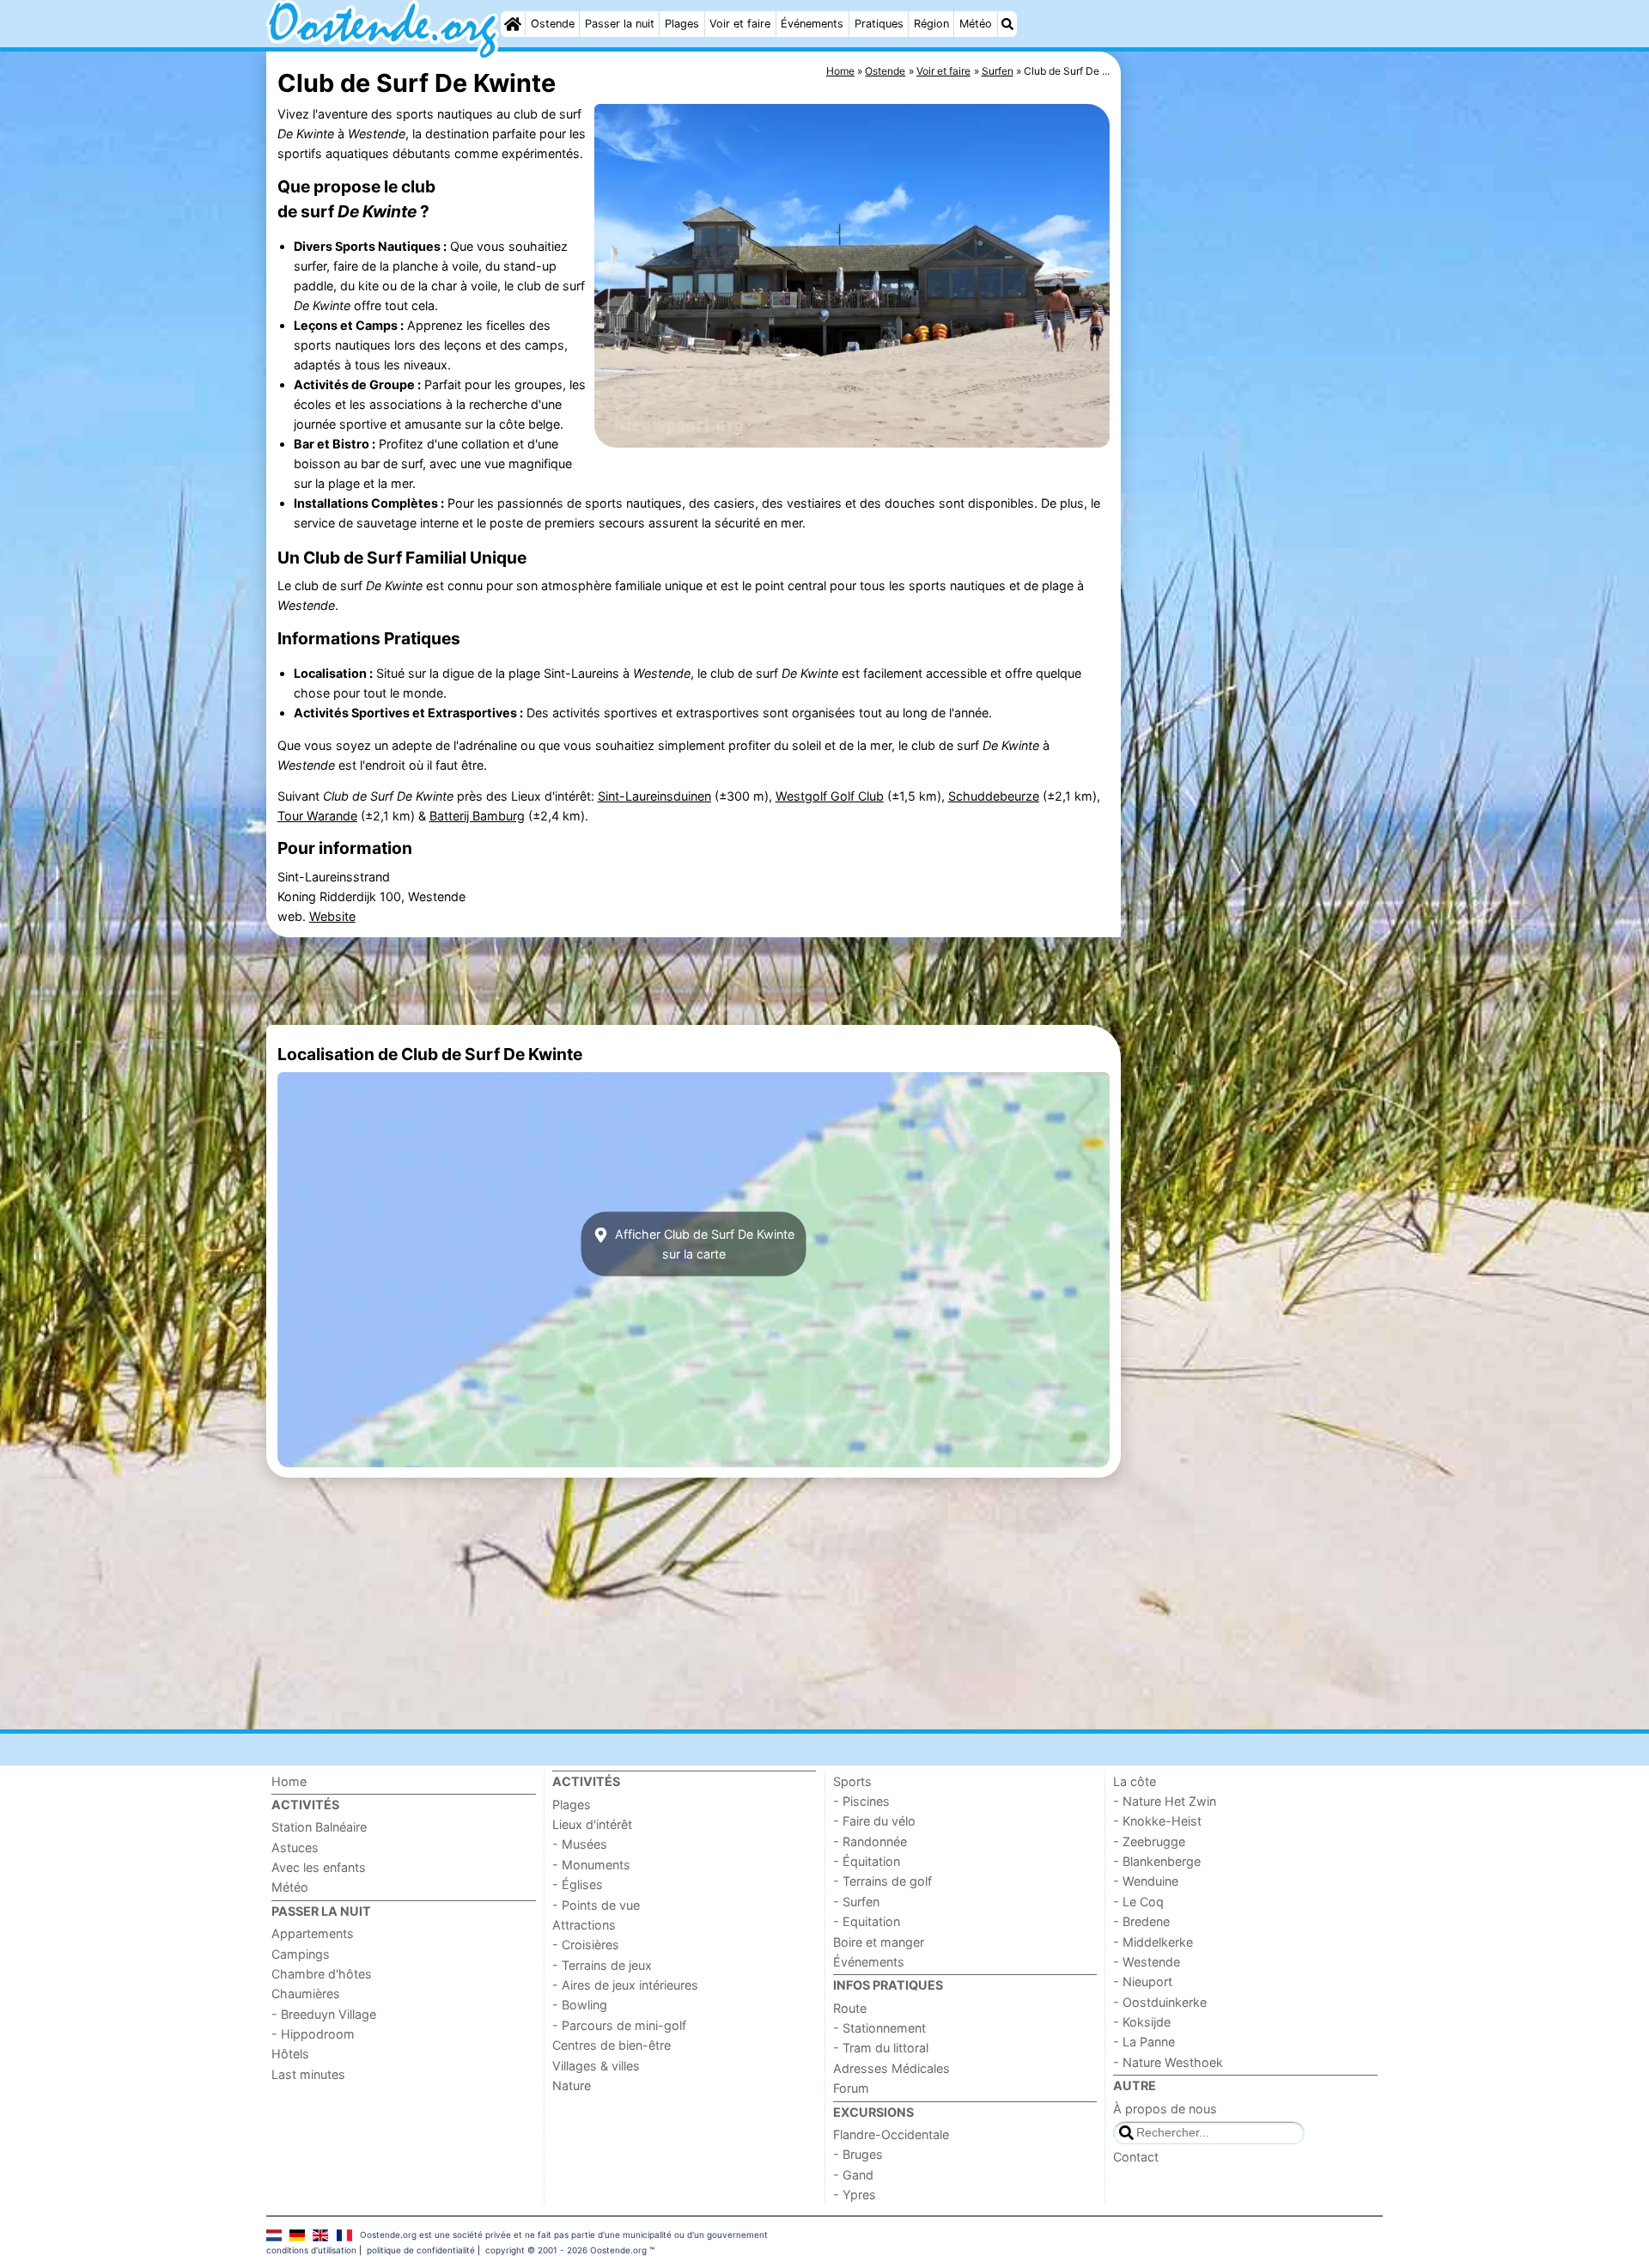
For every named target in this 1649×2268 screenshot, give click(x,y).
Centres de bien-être (612, 2045)
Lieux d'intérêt (592, 1824)
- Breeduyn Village (324, 2014)
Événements (812, 24)
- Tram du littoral (881, 2048)
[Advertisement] (1254, 447)
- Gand (853, 2175)
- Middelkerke (1153, 1942)
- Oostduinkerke (1160, 2002)
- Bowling (580, 2005)
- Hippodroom (313, 2034)
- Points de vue (596, 1905)
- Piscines (861, 1801)
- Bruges (858, 2154)
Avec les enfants (319, 1867)
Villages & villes (596, 2066)
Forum (851, 2088)
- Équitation (867, 1861)
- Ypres (855, 2195)
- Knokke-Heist (1157, 1821)
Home (289, 1781)
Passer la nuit (620, 24)
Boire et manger (879, 1942)
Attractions (584, 1925)
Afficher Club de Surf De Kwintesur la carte (703, 1244)
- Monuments (591, 1865)
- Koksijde (1142, 2022)
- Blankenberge (1157, 1861)
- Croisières (586, 1945)
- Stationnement (879, 2028)
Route (850, 2008)
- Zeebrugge (1149, 1841)
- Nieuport (1143, 1981)
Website (332, 916)
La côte (1135, 1781)
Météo (976, 24)
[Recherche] (1007, 24)
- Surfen (856, 1902)
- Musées (580, 1844)
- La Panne (1144, 2042)
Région (931, 24)
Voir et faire (740, 24)
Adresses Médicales (891, 2068)
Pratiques (879, 24)
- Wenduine (1146, 1881)
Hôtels (290, 2054)
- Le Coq (1138, 1902)
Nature (572, 2085)
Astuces (295, 1847)
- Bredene (1141, 1921)
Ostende (553, 24)
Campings (301, 1954)
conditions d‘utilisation (311, 2250)
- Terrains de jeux (602, 1965)
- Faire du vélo (874, 1821)
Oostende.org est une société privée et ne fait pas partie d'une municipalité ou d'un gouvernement (564, 2234)
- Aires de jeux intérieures (625, 1985)
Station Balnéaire (319, 1827)
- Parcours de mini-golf (619, 2025)
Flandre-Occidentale (891, 2134)
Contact (1136, 2157)
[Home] (513, 24)
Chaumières (306, 1994)
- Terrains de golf (882, 1881)
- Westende (1147, 1962)
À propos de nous (1165, 2109)
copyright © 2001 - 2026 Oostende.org (566, 2250)
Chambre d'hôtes (322, 1974)
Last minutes (308, 2074)
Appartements (313, 1933)
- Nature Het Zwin (1165, 1801)
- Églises (578, 1884)
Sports (852, 1781)
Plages (682, 24)
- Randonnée (870, 1841)
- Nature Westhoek (1168, 2062)
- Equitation (867, 1921)
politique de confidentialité (421, 2250)
